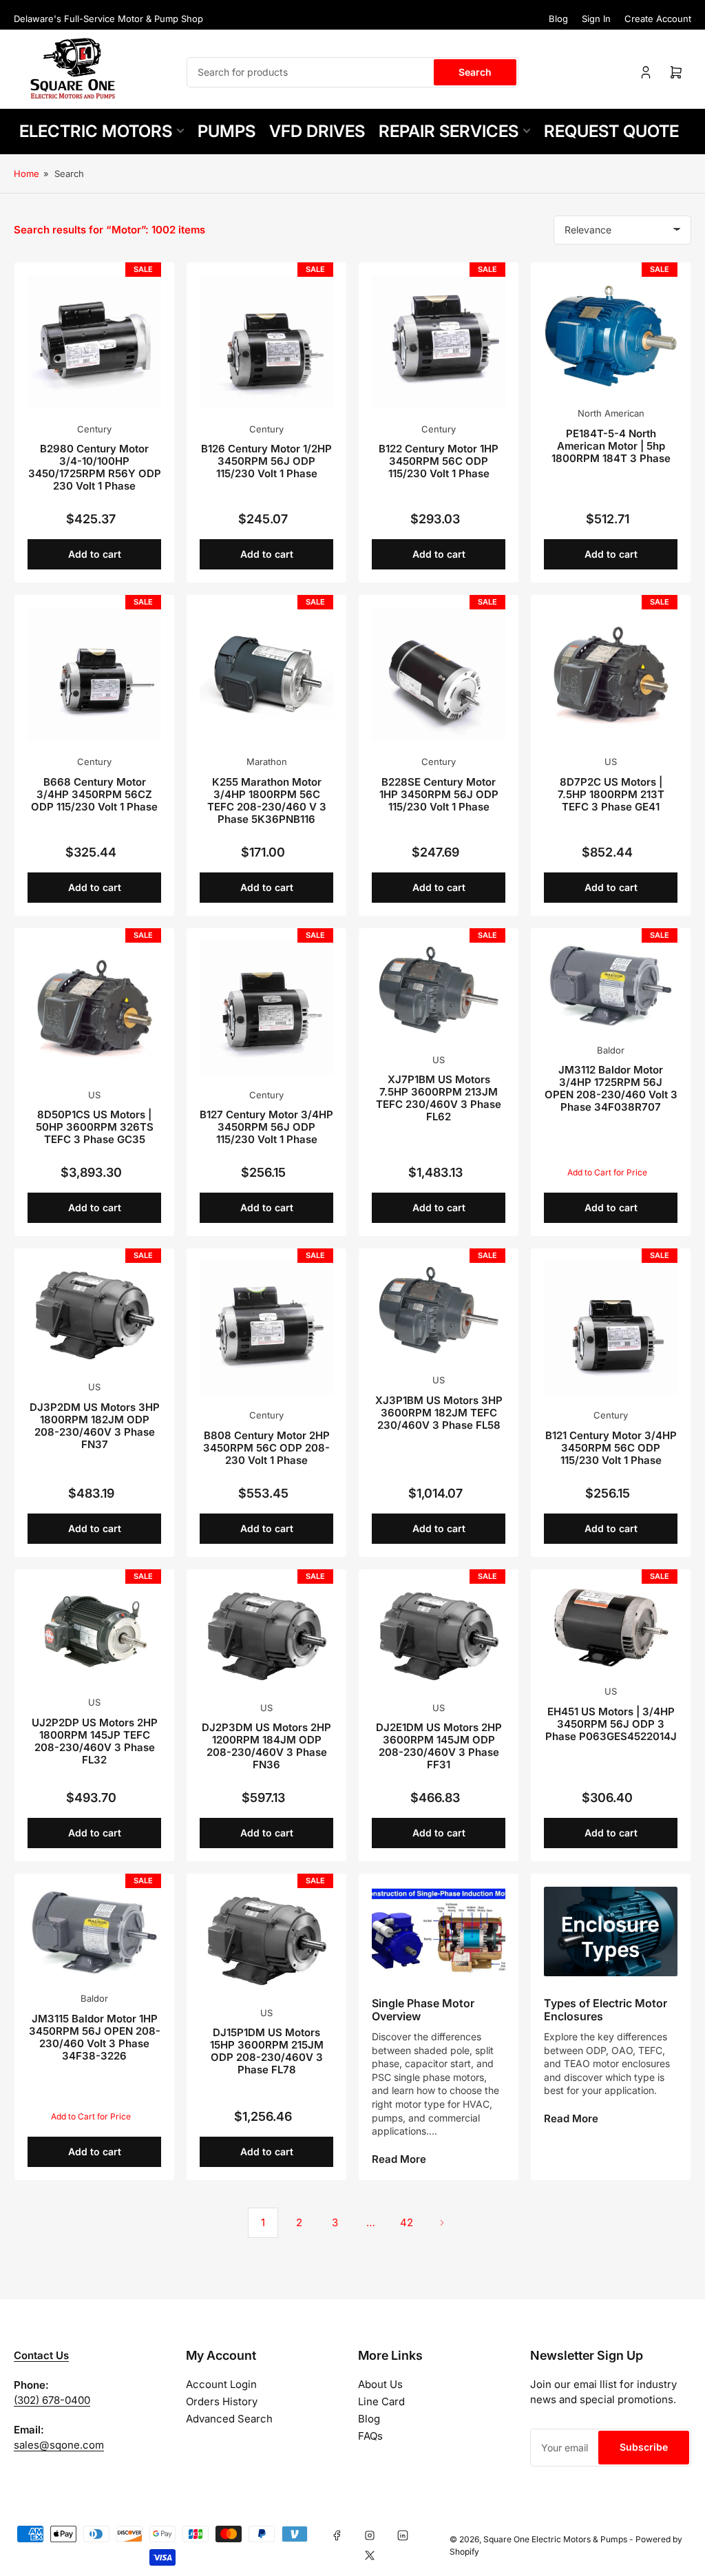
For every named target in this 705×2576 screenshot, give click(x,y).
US (611, 762)
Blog (558, 19)
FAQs (370, 2436)
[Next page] (442, 2223)
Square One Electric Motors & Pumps (555, 2539)
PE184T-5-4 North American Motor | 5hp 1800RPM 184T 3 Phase (611, 446)
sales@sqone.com (59, 2445)
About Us (380, 2384)
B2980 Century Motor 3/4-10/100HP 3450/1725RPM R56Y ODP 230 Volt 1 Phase (95, 467)
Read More (399, 2159)
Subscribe (644, 2447)
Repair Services (449, 131)
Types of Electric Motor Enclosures (606, 2010)
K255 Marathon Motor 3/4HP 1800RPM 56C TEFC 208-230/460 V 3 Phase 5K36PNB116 (267, 800)
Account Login (221, 2384)
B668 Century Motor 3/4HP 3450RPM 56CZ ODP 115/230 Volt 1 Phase (94, 794)
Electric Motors (96, 131)
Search (475, 72)
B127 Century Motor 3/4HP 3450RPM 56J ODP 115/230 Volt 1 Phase (266, 1127)
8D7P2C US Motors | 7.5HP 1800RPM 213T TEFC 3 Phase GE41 (611, 794)
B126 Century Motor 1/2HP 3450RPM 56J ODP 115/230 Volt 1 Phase (266, 461)
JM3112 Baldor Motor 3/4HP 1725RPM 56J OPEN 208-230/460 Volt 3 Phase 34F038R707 (611, 1088)
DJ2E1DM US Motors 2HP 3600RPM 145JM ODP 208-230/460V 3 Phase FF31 (439, 1746)
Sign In (596, 19)
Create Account (658, 19)
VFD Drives (317, 131)
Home (27, 174)
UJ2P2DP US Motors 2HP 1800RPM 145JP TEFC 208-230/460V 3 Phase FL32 (95, 1741)
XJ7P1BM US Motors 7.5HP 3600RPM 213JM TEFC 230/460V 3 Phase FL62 (439, 1098)
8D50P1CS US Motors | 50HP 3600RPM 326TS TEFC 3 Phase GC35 (95, 1127)
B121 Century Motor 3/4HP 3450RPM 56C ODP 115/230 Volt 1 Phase (611, 1448)
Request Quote (611, 131)
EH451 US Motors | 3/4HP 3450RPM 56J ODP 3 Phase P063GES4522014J (611, 1724)
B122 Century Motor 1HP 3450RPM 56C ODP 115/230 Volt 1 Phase (439, 461)
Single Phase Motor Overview (423, 2010)
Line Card (381, 2401)
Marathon (267, 762)
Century (94, 429)
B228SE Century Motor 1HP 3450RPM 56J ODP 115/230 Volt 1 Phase (439, 794)
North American (611, 413)
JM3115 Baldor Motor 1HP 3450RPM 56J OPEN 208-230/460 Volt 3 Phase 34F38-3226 (95, 2037)
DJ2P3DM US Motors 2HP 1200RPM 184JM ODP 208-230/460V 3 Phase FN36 (266, 1746)
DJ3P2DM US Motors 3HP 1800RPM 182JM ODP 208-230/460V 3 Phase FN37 (95, 1426)
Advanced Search (229, 2419)
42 (407, 2222)
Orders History (222, 2401)
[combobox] (352, 72)
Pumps (227, 131)
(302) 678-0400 (52, 2400)
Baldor (611, 1050)
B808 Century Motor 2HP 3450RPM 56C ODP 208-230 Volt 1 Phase (266, 1448)
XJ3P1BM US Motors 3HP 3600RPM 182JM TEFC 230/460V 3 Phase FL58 (439, 1413)
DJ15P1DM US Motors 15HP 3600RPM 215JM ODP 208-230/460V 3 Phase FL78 (267, 2051)
